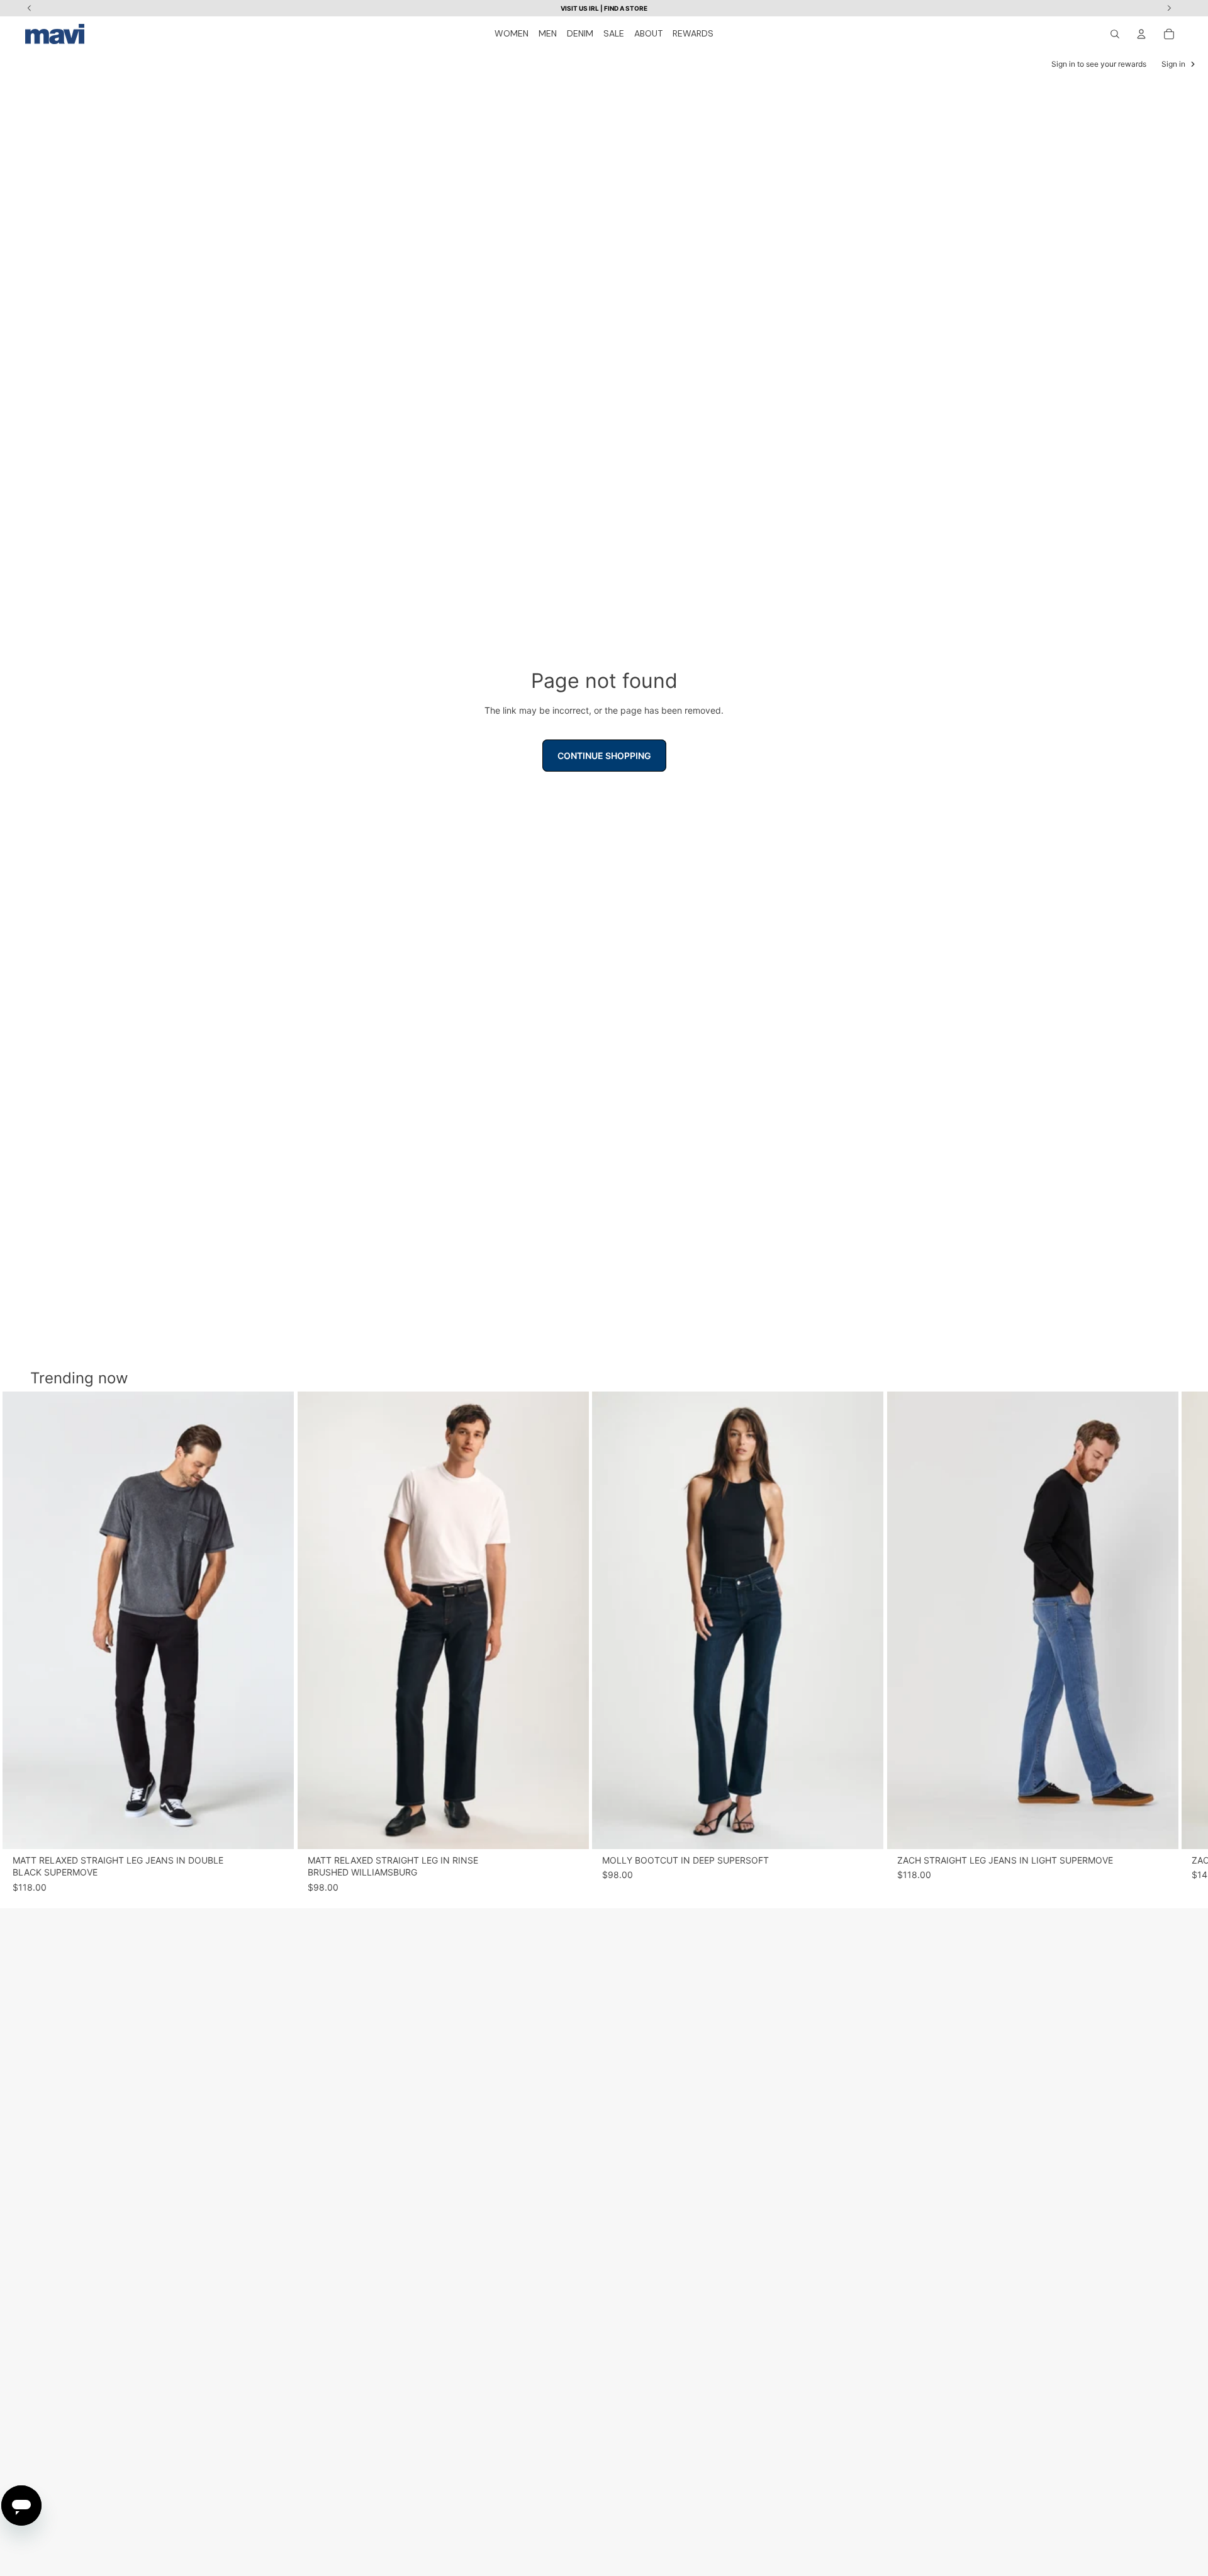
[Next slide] (1172, 1643)
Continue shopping (604, 756)
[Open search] (1115, 34)
